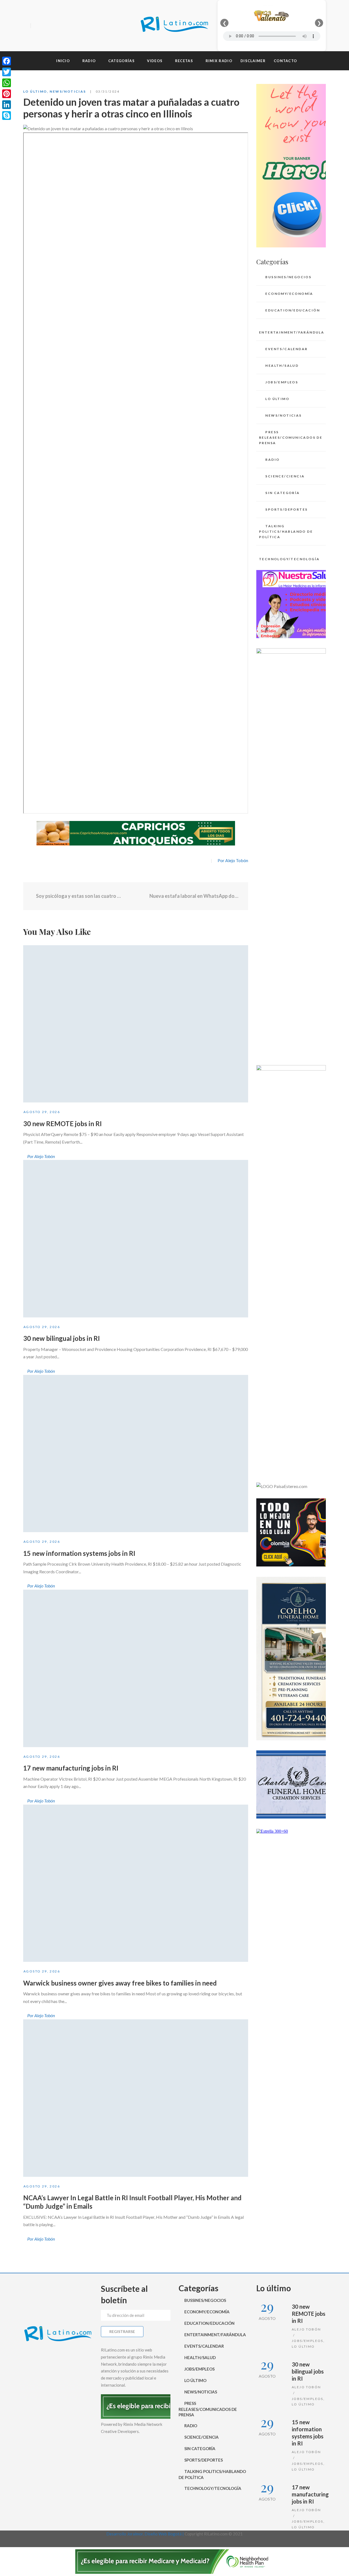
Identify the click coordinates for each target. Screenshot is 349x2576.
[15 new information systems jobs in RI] (136, 1454)
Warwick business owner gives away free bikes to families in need (120, 1983)
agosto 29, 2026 (42, 1112)
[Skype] (7, 116)
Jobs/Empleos (282, 382)
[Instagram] (56, 26)
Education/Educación (293, 310)
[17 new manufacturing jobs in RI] (136, 1668)
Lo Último (35, 91)
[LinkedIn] (7, 105)
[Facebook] (37, 26)
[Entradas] (136, 896)
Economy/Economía (289, 294)
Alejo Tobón (306, 2329)
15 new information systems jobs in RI (79, 1553)
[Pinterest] (7, 94)
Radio (272, 460)
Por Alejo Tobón (233, 860)
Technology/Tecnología (289, 559)
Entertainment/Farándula (292, 332)
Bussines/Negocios (288, 277)
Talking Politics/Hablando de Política (286, 531)
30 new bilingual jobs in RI (61, 1338)
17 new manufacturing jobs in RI (71, 1768)
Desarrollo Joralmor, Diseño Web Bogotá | (145, 2534)
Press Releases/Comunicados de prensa (291, 437)
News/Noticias (68, 91)
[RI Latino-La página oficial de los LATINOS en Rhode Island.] (174, 25)
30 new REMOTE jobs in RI (62, 1124)
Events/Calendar (286, 349)
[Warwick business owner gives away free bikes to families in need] (136, 1883)
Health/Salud (282, 366)
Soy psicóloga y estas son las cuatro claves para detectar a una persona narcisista (79, 896)
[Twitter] (46, 26)
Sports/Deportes (286, 509)
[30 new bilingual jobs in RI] (136, 1239)
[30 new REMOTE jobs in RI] (136, 1024)
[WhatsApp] (7, 83)
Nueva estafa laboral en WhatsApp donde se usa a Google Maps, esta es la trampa (195, 896)
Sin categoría (282, 493)
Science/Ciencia (285, 476)
